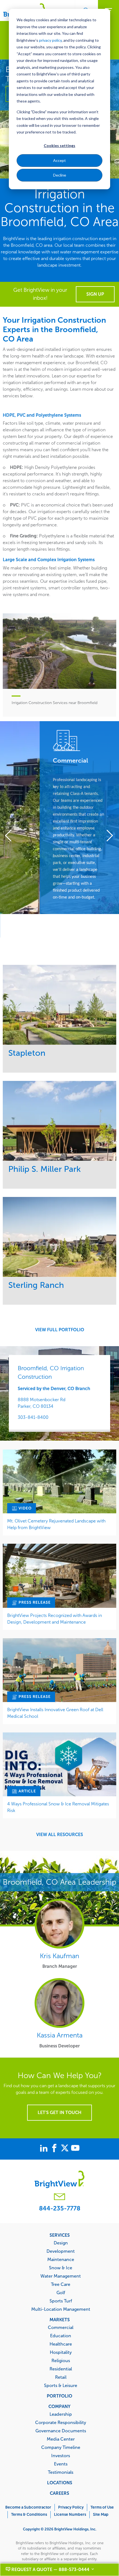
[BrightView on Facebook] (55, 2149)
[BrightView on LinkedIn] (45, 2149)
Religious (61, 2360)
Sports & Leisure (61, 2385)
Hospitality (61, 2352)
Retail (61, 2377)
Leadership (61, 2414)
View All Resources (60, 1835)
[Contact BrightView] (59, 2197)
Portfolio (59, 2396)
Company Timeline (61, 2447)
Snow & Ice (61, 2268)
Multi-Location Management (61, 2309)
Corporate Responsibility (61, 2422)
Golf (61, 2293)
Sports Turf (61, 2301)
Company (59, 2406)
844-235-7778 (60, 2208)
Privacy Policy (71, 2507)
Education (61, 2336)
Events (61, 2464)
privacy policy (50, 40)
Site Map (101, 2515)
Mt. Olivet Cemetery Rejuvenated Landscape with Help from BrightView (56, 1524)
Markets (60, 2320)
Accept (59, 160)
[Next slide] (108, 836)
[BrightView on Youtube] (75, 2149)
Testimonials (61, 2472)
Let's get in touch (59, 2112)
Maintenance (61, 2259)
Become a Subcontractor (28, 2507)
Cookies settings (59, 145)
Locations (60, 2483)
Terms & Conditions (29, 2515)
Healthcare (61, 2344)
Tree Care (61, 2284)
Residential (61, 2369)
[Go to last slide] (11, 836)
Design (61, 2243)
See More (60, 1005)
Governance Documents (61, 2431)
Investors (61, 2456)
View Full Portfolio (60, 1330)
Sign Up (95, 294)
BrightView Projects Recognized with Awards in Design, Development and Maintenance (55, 1619)
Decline (60, 175)
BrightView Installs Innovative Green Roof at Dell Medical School (55, 1713)
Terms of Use (102, 2507)
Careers (59, 2493)
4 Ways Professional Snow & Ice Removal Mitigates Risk (58, 1807)
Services (60, 2235)
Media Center (61, 2439)
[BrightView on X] (66, 2149)
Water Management (61, 2276)
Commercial (61, 2327)
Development (61, 2251)
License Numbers (70, 2515)
